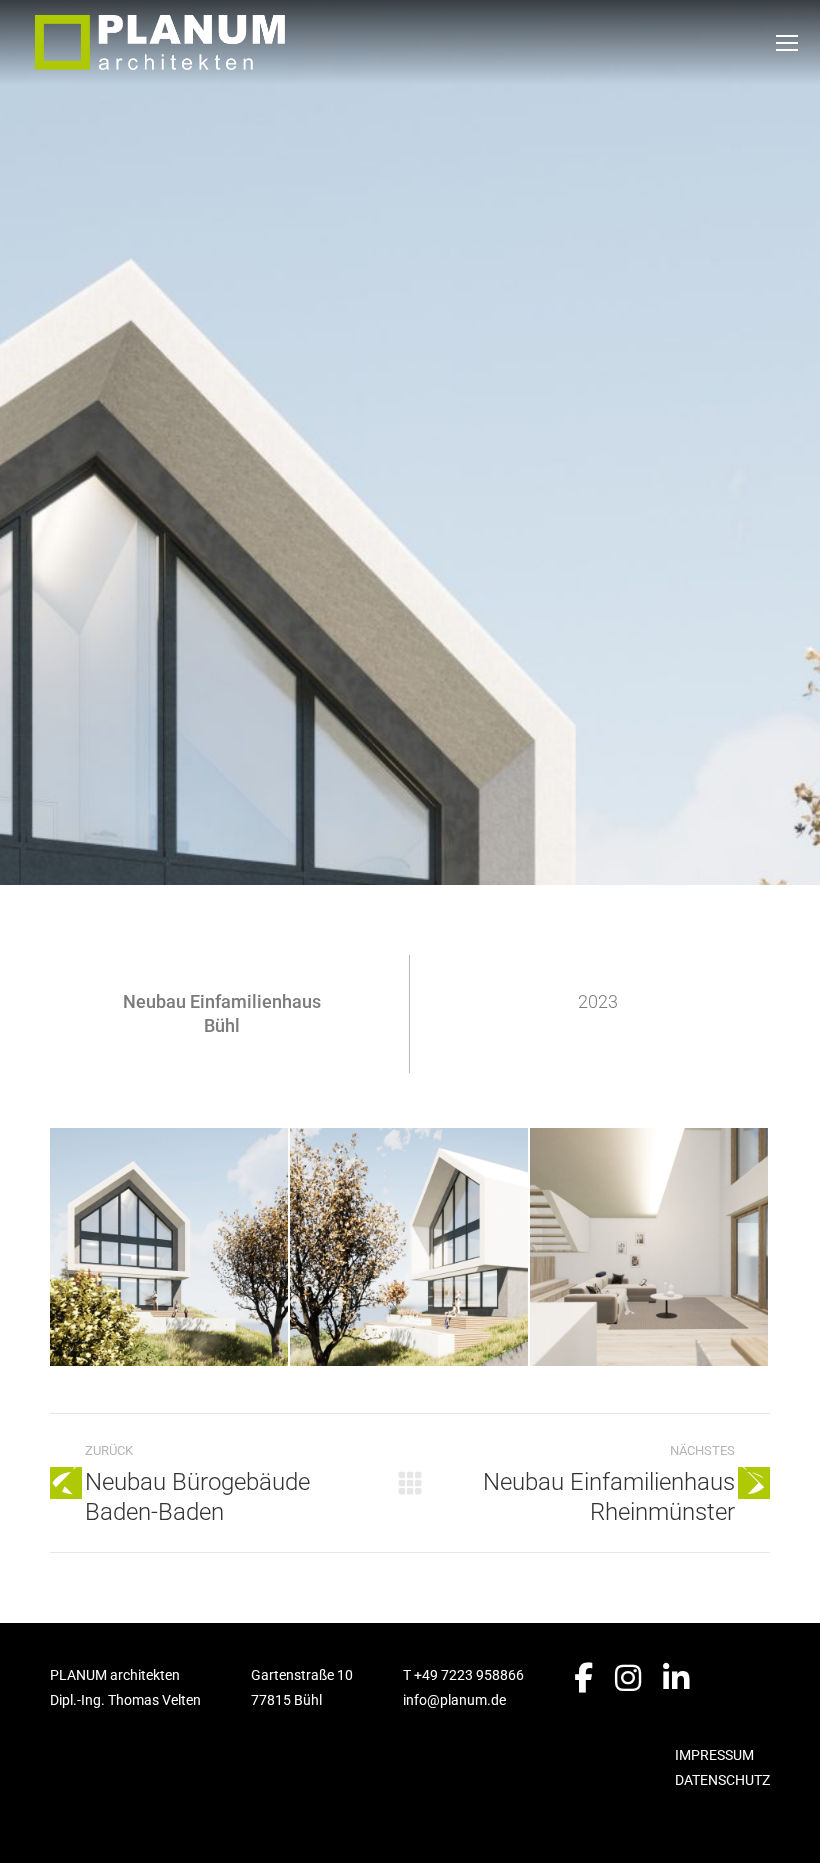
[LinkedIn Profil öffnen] (676, 1678)
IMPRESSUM (714, 1755)
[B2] (410, 1248)
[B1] (170, 1248)
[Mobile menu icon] (787, 43)
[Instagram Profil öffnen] (628, 1678)
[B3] (650, 1248)
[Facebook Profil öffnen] (583, 1678)
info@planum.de (454, 1700)
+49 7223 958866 (469, 1675)
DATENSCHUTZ (722, 1780)
